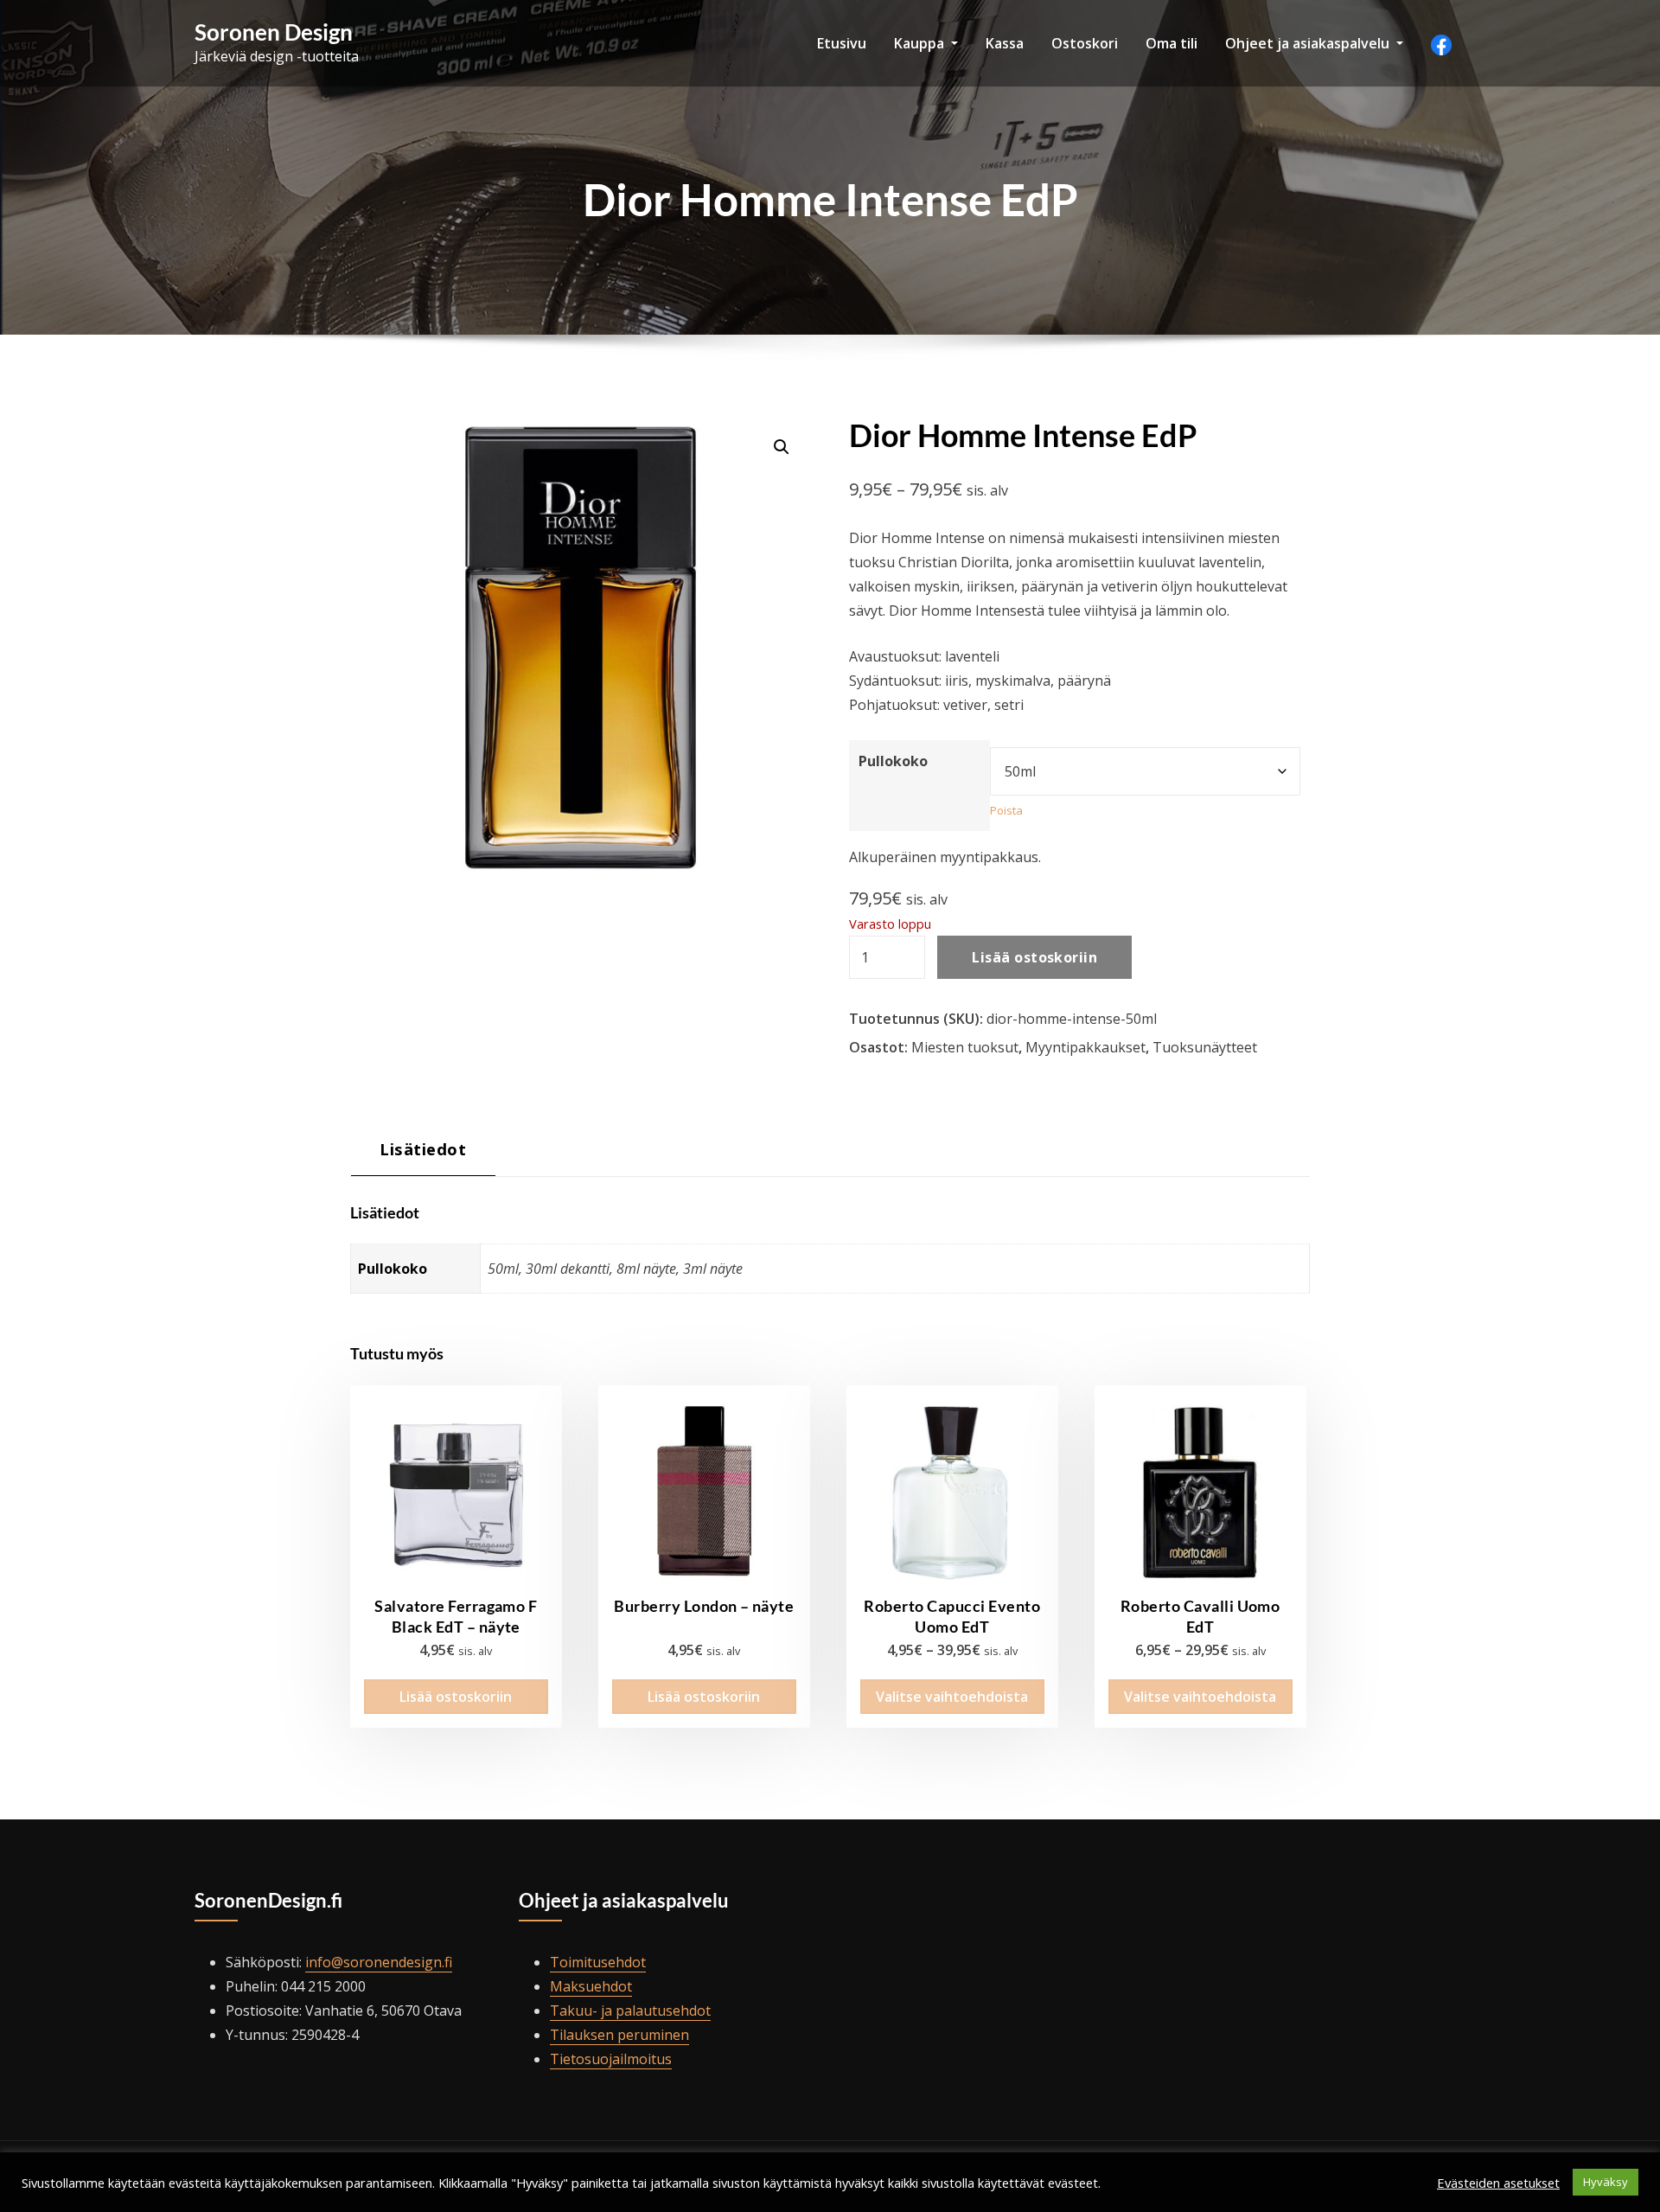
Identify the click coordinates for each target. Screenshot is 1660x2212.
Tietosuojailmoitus (611, 2059)
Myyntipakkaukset (1085, 1047)
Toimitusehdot (598, 1962)
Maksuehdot (591, 1986)
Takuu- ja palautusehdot (630, 2011)
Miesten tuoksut (965, 1047)
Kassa (1005, 43)
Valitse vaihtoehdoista (952, 1697)
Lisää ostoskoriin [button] (456, 1697)
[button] (782, 447)
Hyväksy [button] (1606, 2182)
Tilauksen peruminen (619, 2035)
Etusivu (842, 43)
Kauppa (921, 43)
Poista (1006, 810)
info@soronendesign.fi (379, 1962)
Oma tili (1172, 43)
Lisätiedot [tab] (423, 1149)
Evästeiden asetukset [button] (1498, 2183)
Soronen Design (274, 32)
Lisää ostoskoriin (1034, 957)
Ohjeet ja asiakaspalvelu (1309, 43)
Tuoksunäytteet (1205, 1047)
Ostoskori (1085, 43)
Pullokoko (893, 761)
